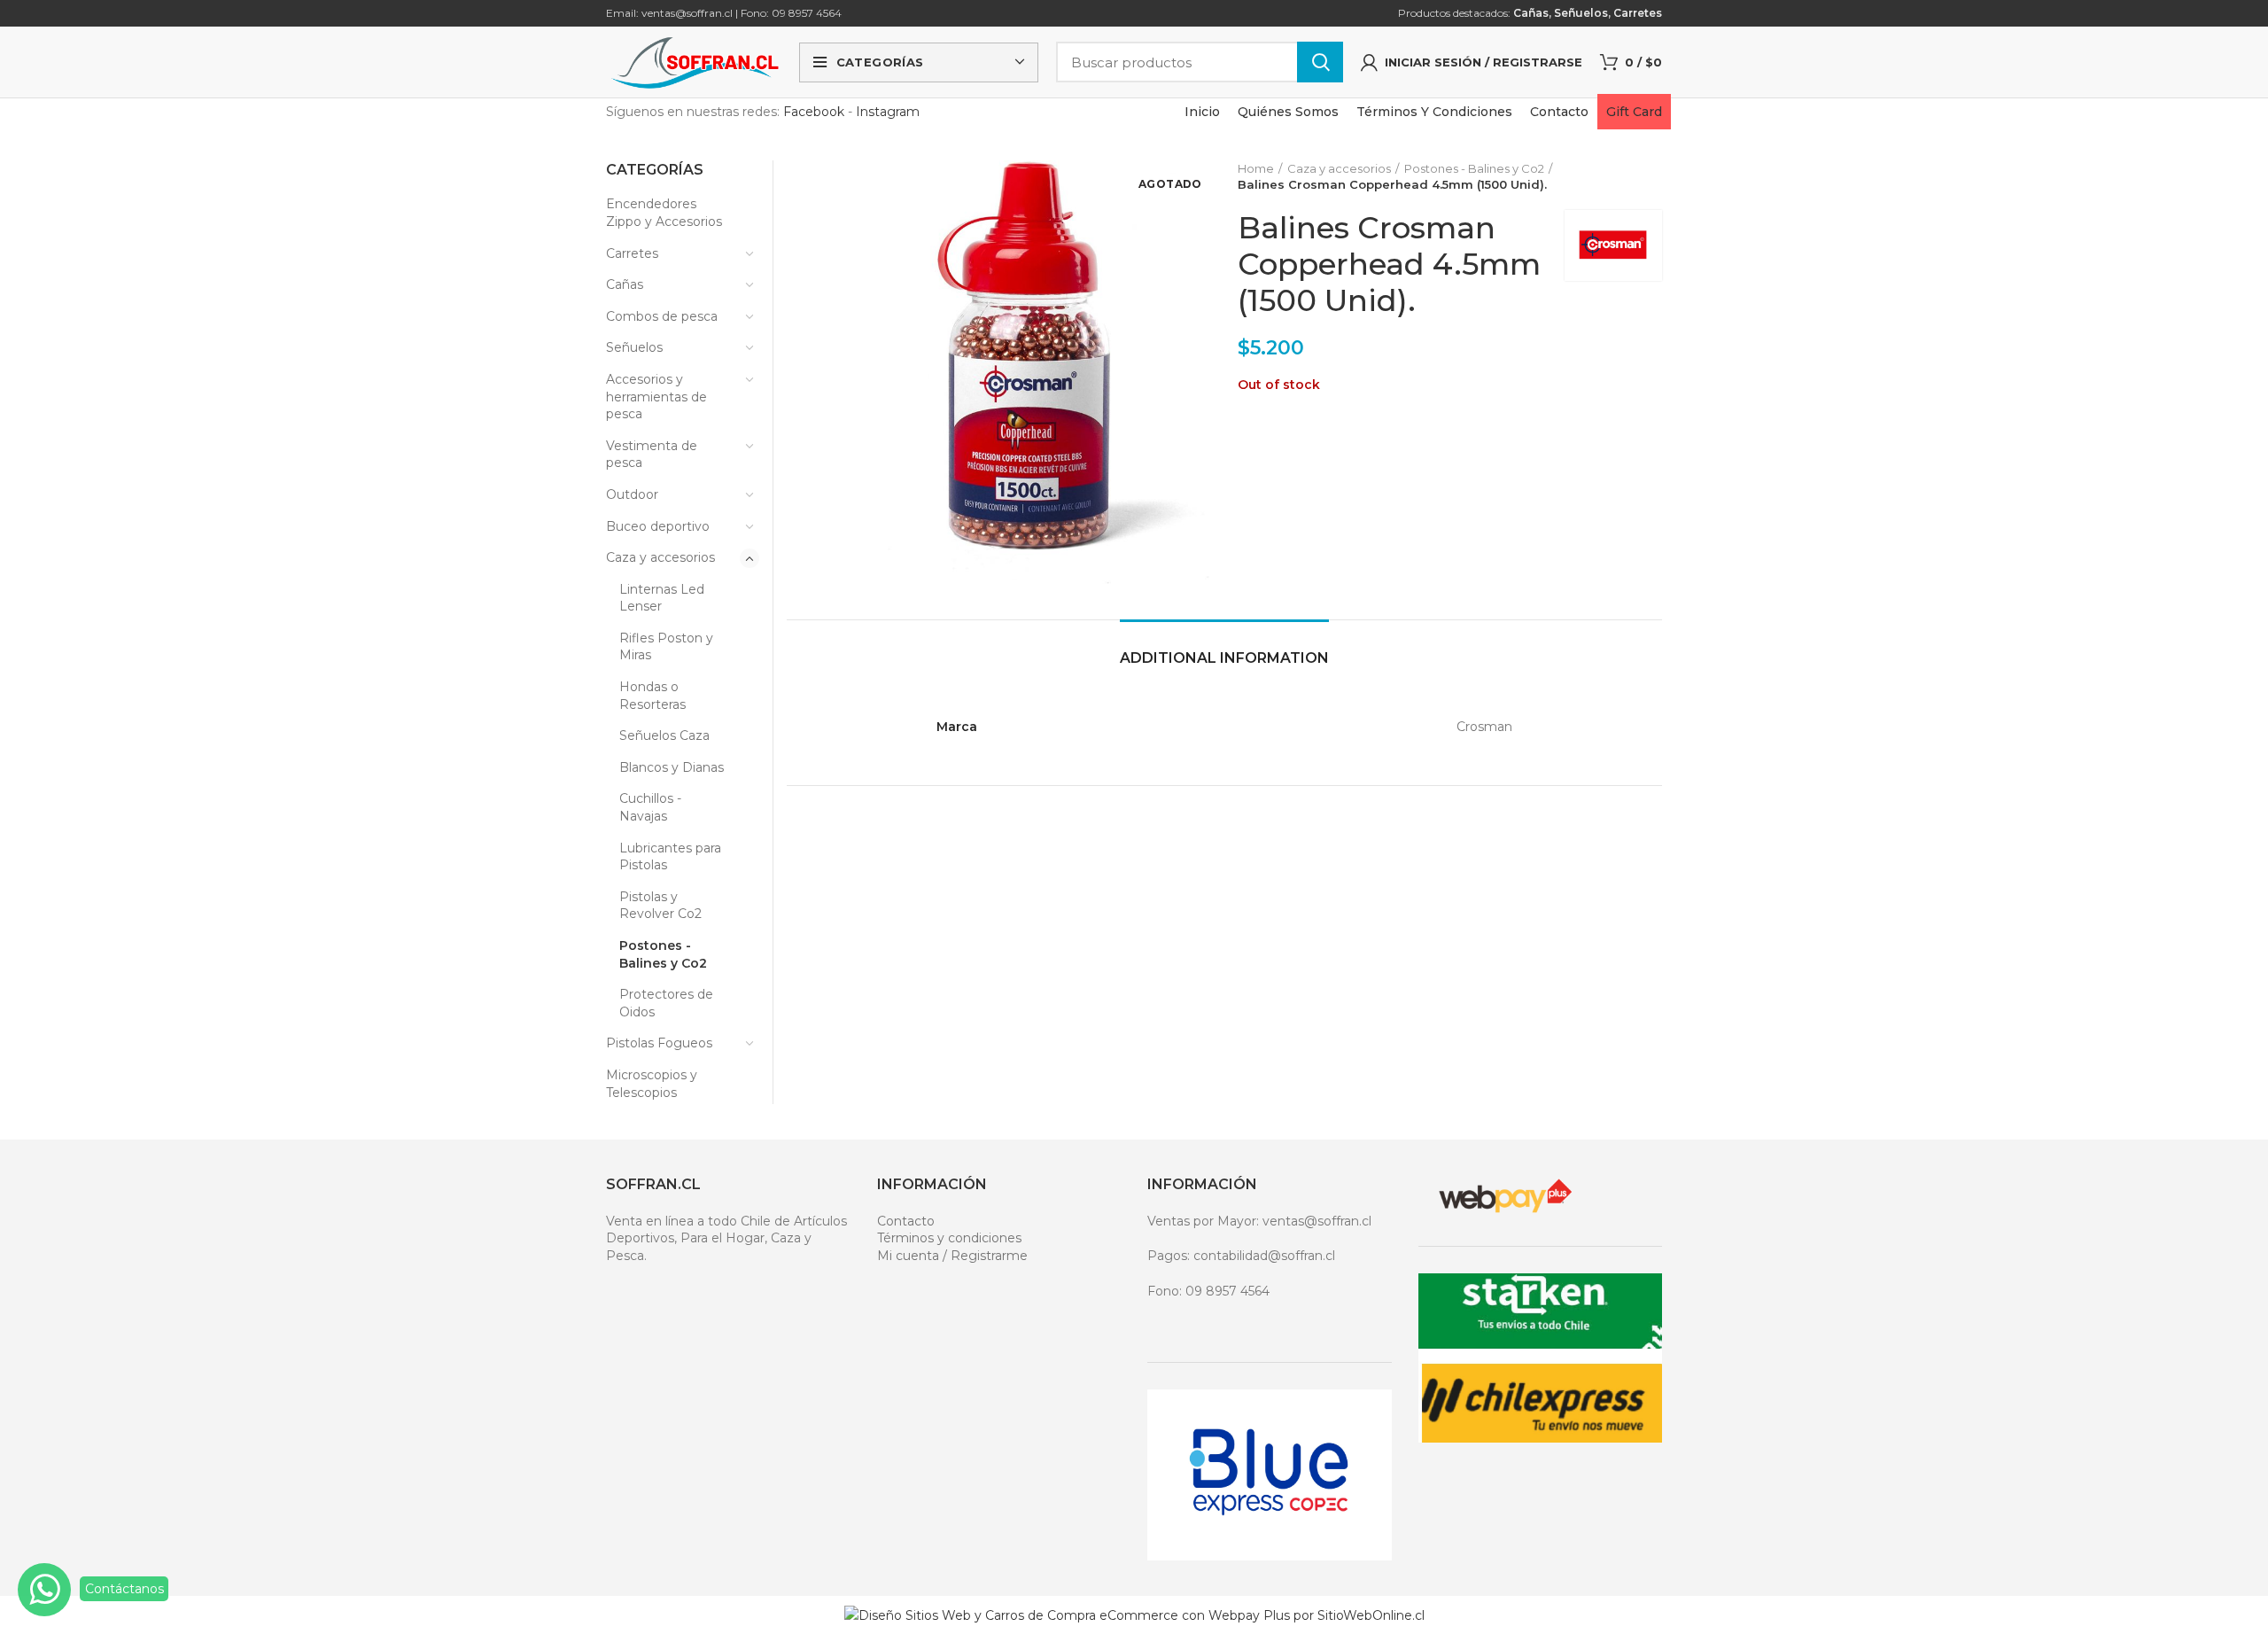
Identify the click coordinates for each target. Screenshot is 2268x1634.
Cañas (1531, 13)
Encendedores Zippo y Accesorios (664, 213)
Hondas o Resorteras (652, 696)
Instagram (888, 112)
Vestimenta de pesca (652, 455)
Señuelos (1581, 13)
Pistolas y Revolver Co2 (660, 906)
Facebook (814, 112)
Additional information (1224, 658)
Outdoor (632, 494)
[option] (830, 161)
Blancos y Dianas (672, 767)
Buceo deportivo (658, 526)
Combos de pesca (662, 316)
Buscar (1320, 62)
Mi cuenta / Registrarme (952, 1256)
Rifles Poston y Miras (666, 647)
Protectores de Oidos (666, 1003)
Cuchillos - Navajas (650, 807)
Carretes (1638, 13)
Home (1256, 168)
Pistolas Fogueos (659, 1043)
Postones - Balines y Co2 (1474, 168)
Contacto (906, 1221)
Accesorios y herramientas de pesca (656, 397)
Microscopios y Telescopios (652, 1084)
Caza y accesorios (1339, 168)
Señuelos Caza (664, 735)
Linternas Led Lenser (662, 598)
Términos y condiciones (949, 1238)
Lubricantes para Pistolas (670, 857)
